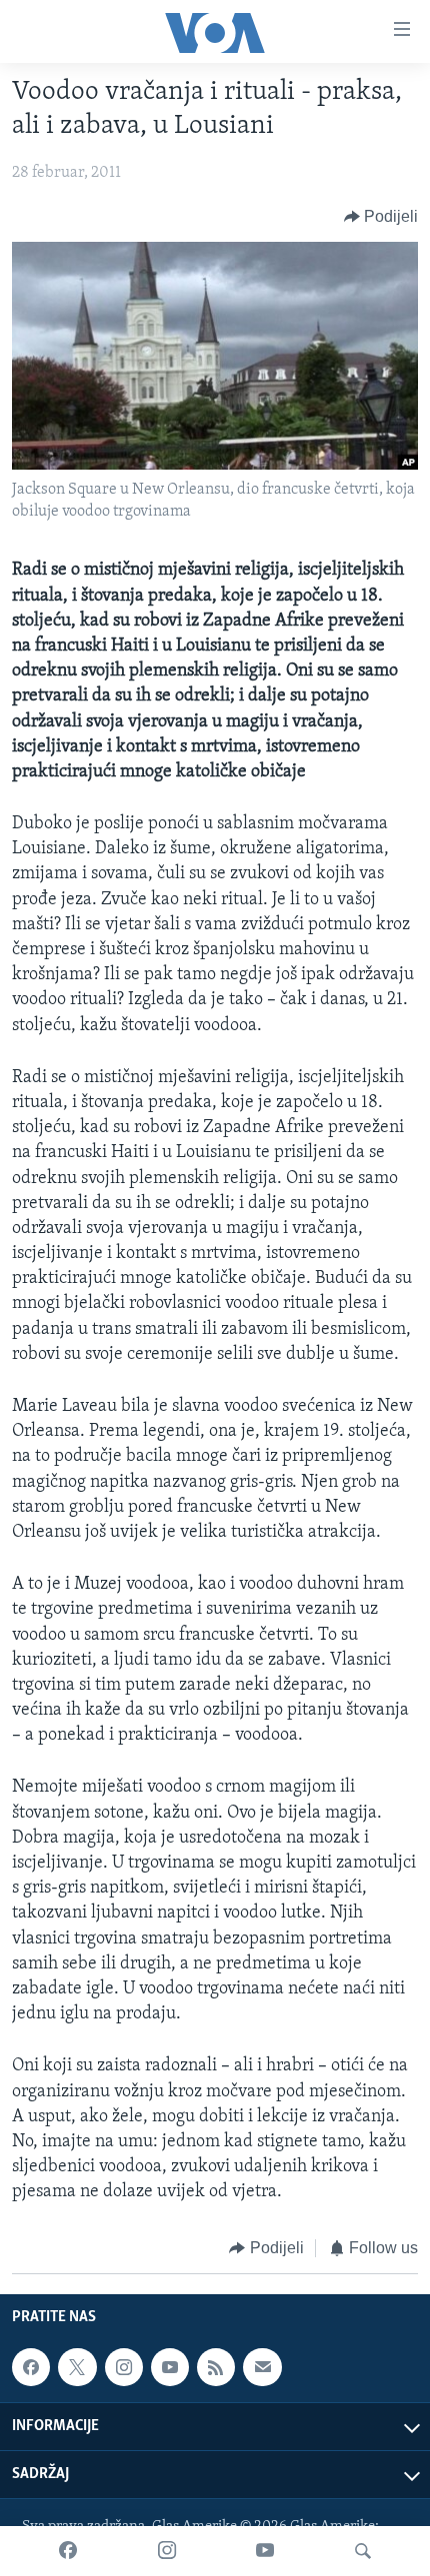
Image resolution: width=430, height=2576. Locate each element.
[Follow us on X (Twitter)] (77, 2367)
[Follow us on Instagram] (124, 2367)
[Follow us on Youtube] (170, 2367)
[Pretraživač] (363, 2551)
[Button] (381, 217)
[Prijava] (262, 2367)
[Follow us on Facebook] (31, 2367)
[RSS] (216, 2367)
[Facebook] (68, 2551)
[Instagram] (167, 2551)
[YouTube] (265, 2551)
